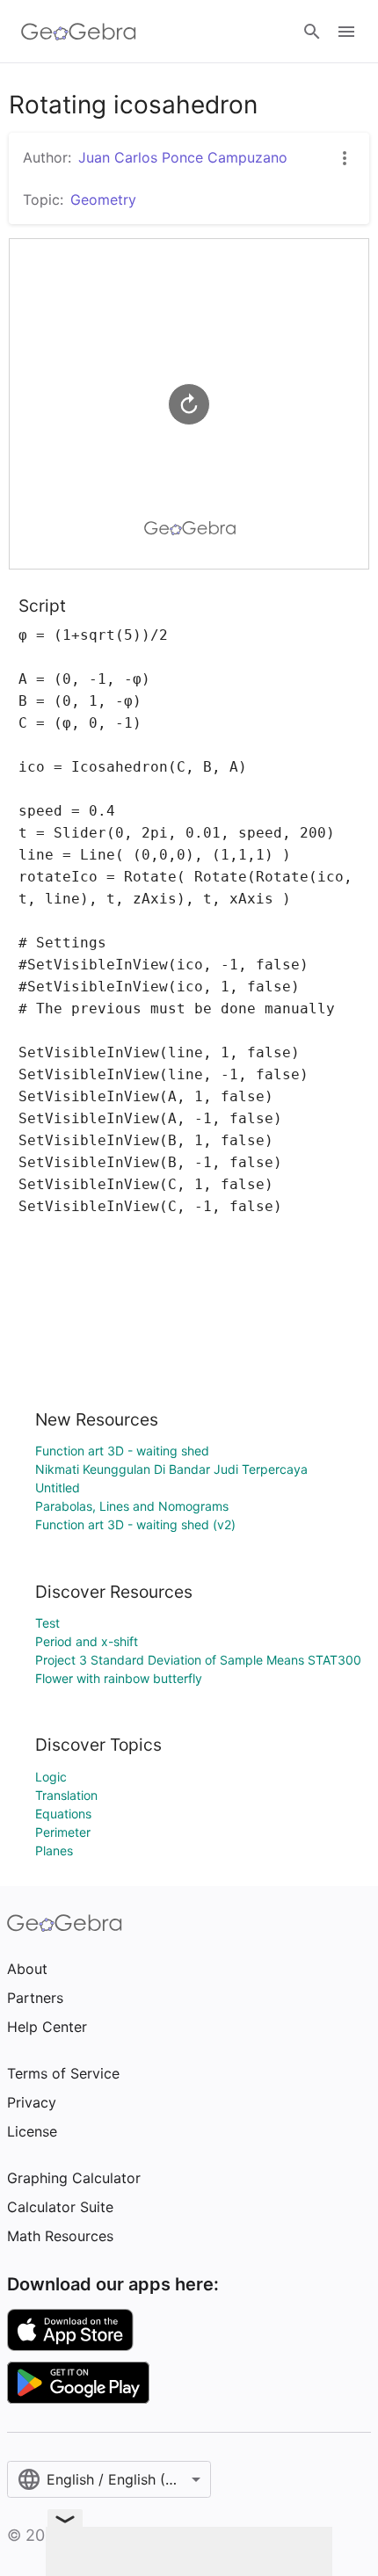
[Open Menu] (346, 32)
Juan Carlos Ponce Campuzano (183, 157)
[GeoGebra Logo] (79, 32)
